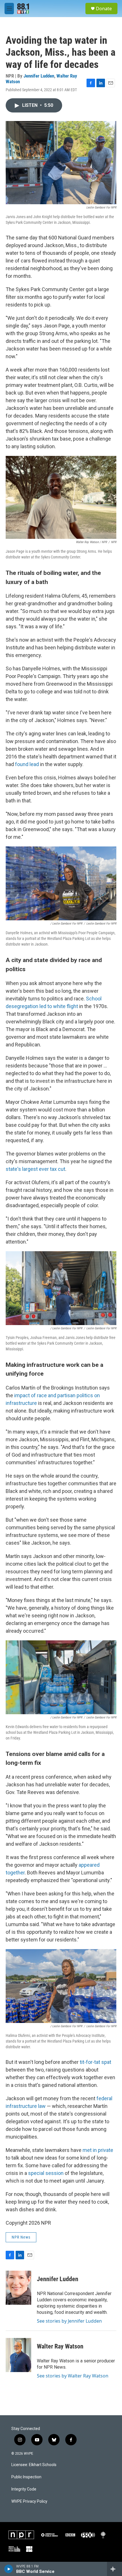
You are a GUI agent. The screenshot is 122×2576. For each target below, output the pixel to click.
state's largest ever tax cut (35, 1169)
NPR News (21, 2237)
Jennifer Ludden (39, 76)
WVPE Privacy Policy (29, 2501)
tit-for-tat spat (95, 2062)
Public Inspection (26, 2477)
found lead (27, 764)
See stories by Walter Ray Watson (73, 2376)
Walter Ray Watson (60, 2346)
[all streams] (114, 2569)
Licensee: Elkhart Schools (34, 2465)
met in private (98, 2150)
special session (46, 2173)
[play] (9, 2569)
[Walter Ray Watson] (18, 2355)
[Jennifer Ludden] (18, 2288)
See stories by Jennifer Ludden (69, 2321)
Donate (104, 9)
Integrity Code (24, 2489)
